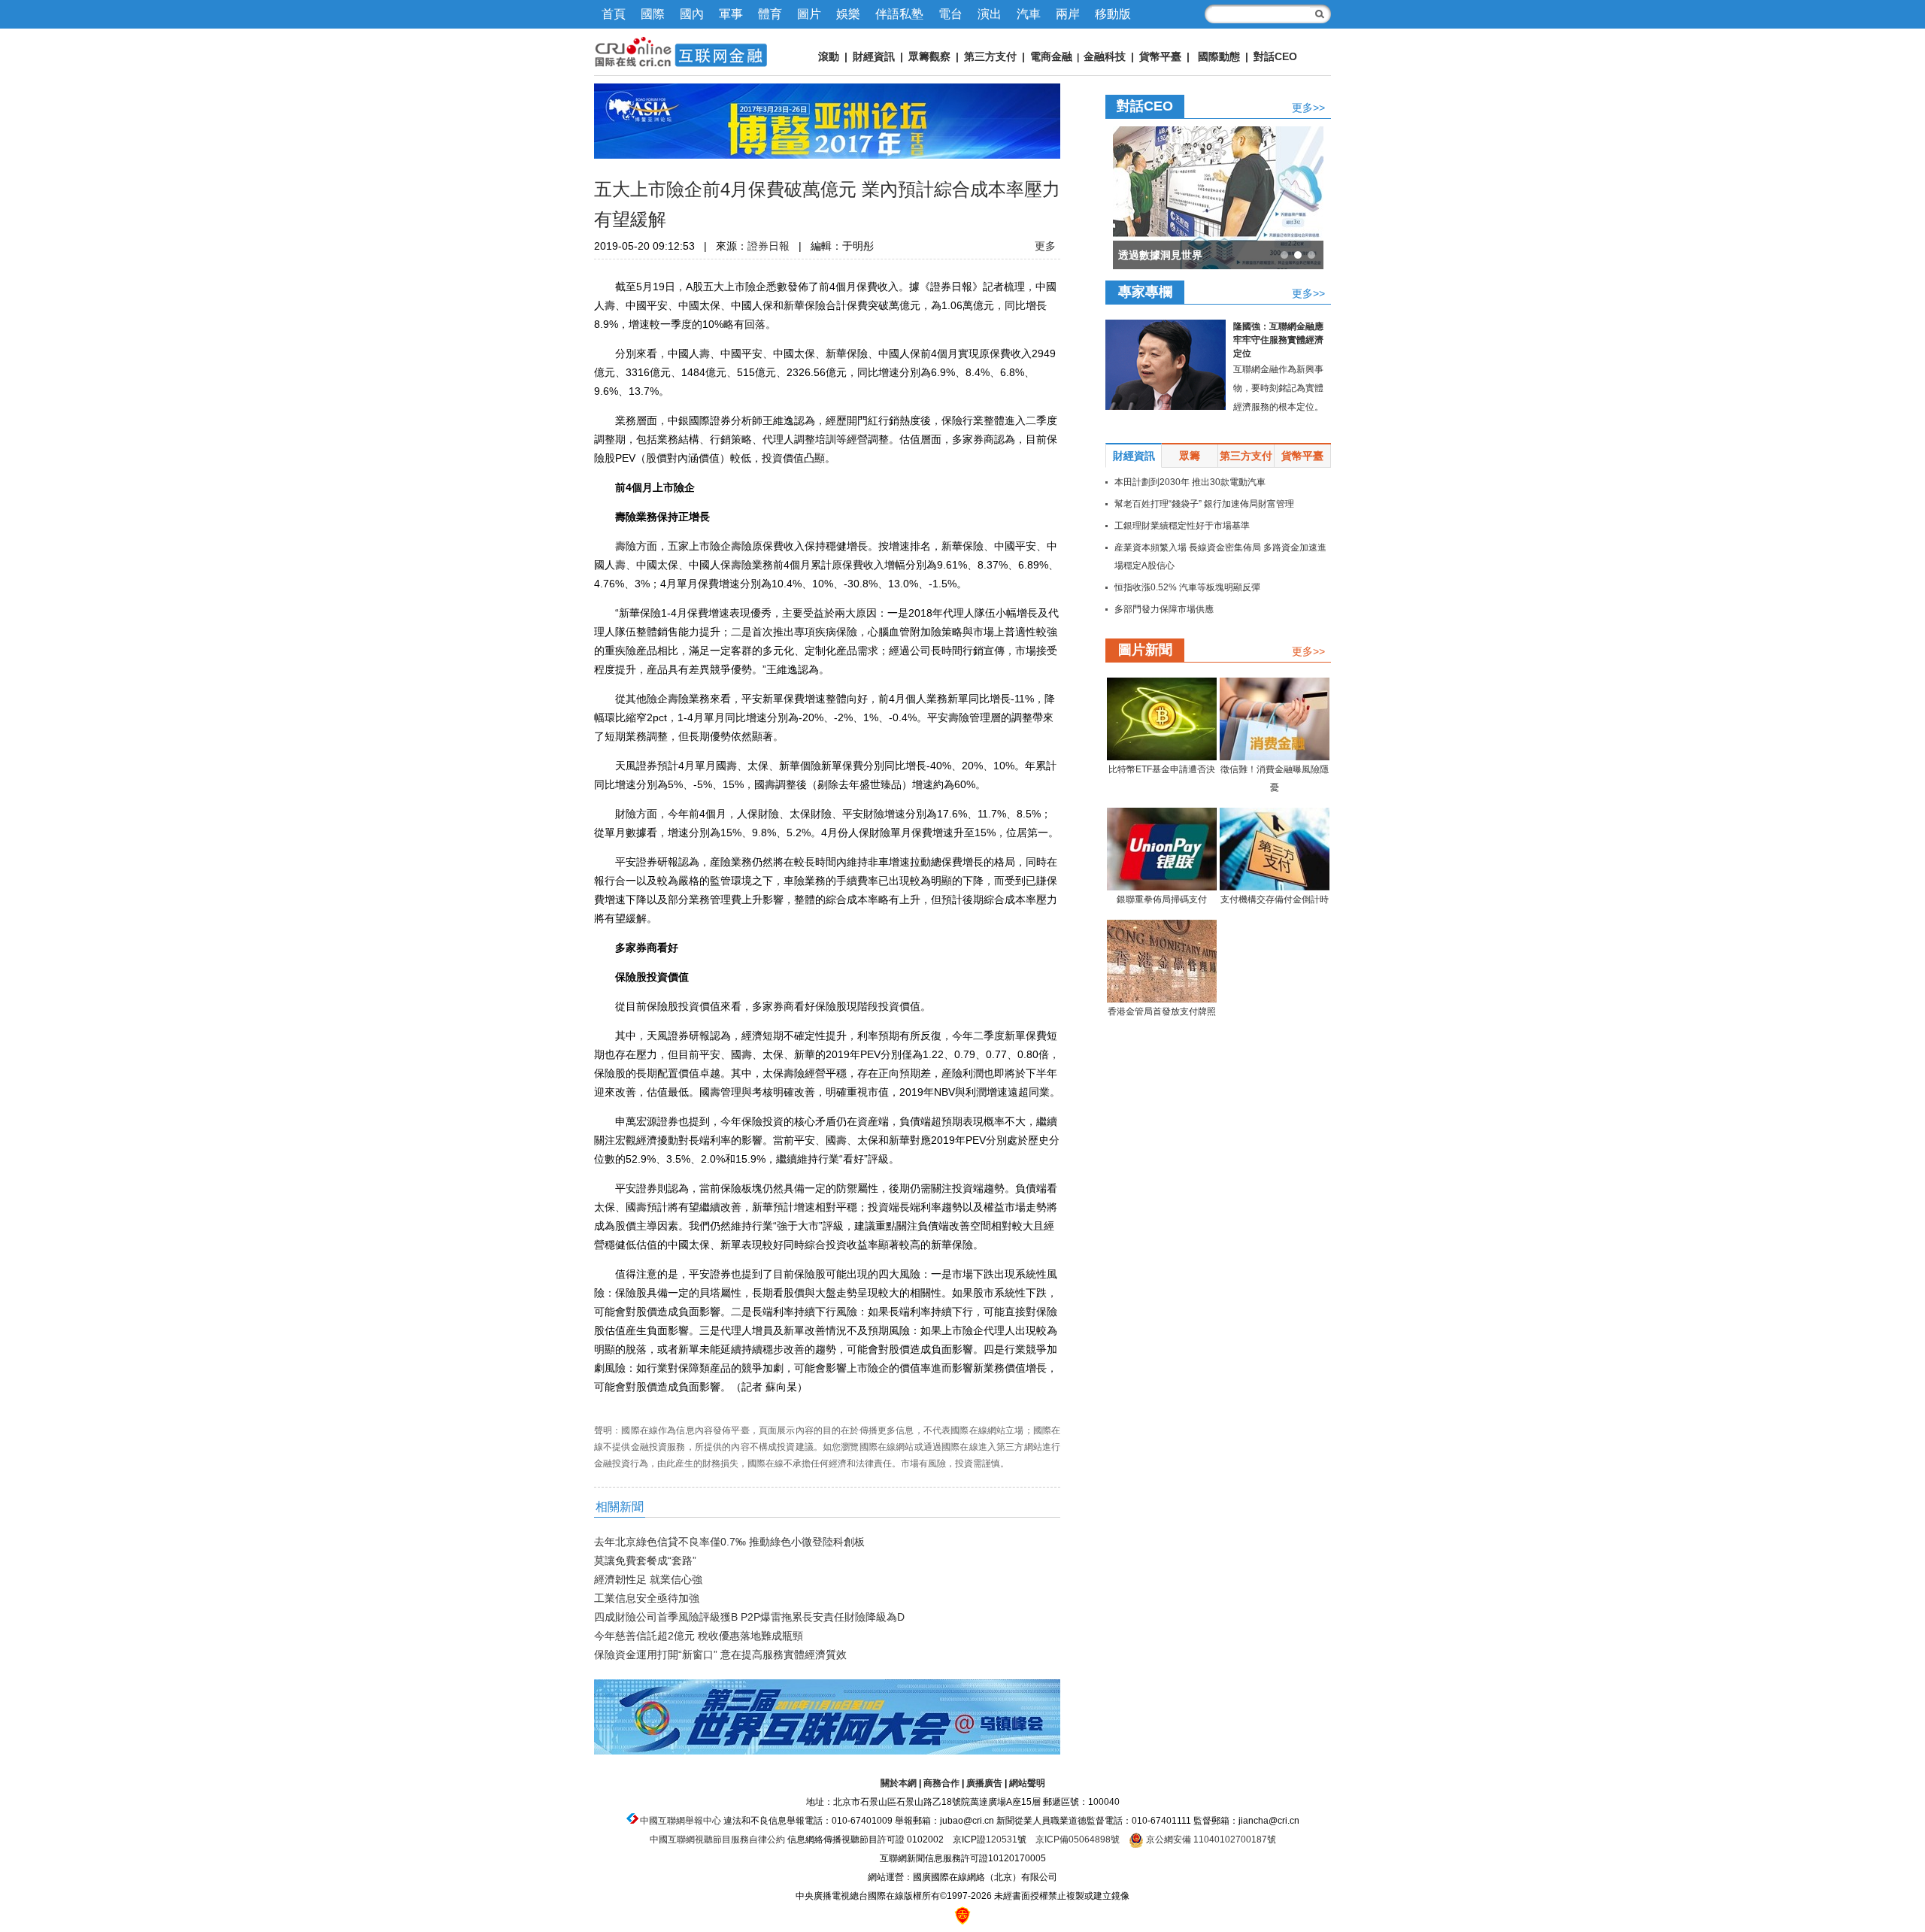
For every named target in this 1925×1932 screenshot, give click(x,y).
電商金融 (1051, 56)
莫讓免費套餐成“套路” (645, 1560)
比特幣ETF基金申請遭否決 (1162, 769)
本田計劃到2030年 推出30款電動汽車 (1190, 482)
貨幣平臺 (1160, 56)
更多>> (1308, 107)
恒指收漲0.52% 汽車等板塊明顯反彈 (1187, 587)
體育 (770, 14)
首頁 (614, 14)
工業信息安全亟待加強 (647, 1598)
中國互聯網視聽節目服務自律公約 (717, 1839)
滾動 (829, 56)
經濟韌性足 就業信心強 (648, 1579)
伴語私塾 (899, 14)
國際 (653, 14)
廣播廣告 (984, 1783)
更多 (1045, 246)
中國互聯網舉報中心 (681, 1821)
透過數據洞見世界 (1160, 255)
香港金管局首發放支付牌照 (1162, 1011)
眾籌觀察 (929, 56)
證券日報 (768, 246)
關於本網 (899, 1783)
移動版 (1113, 14)
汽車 (1029, 14)
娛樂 (848, 14)
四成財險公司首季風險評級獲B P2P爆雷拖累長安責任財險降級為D (749, 1617)
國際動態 (1219, 56)
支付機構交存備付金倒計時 (1275, 899)
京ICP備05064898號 (1078, 1839)
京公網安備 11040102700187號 (1210, 1839)
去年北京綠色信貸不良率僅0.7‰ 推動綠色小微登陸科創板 (729, 1542)
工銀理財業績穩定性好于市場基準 (1182, 526)
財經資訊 (874, 56)
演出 (990, 14)
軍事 (731, 14)
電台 (950, 14)
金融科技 (1105, 56)
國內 (692, 14)
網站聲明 (1027, 1783)
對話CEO (1275, 56)
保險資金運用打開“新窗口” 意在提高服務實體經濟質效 (720, 1654)
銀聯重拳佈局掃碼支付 (1162, 899)
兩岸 (1068, 14)
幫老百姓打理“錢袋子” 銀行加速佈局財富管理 (1204, 504)
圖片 (809, 14)
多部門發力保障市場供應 (1164, 609)
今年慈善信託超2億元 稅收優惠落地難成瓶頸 (699, 1636)
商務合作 (941, 1783)
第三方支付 (990, 56)
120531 (1002, 1839)
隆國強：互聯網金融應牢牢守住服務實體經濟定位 (1278, 340)
